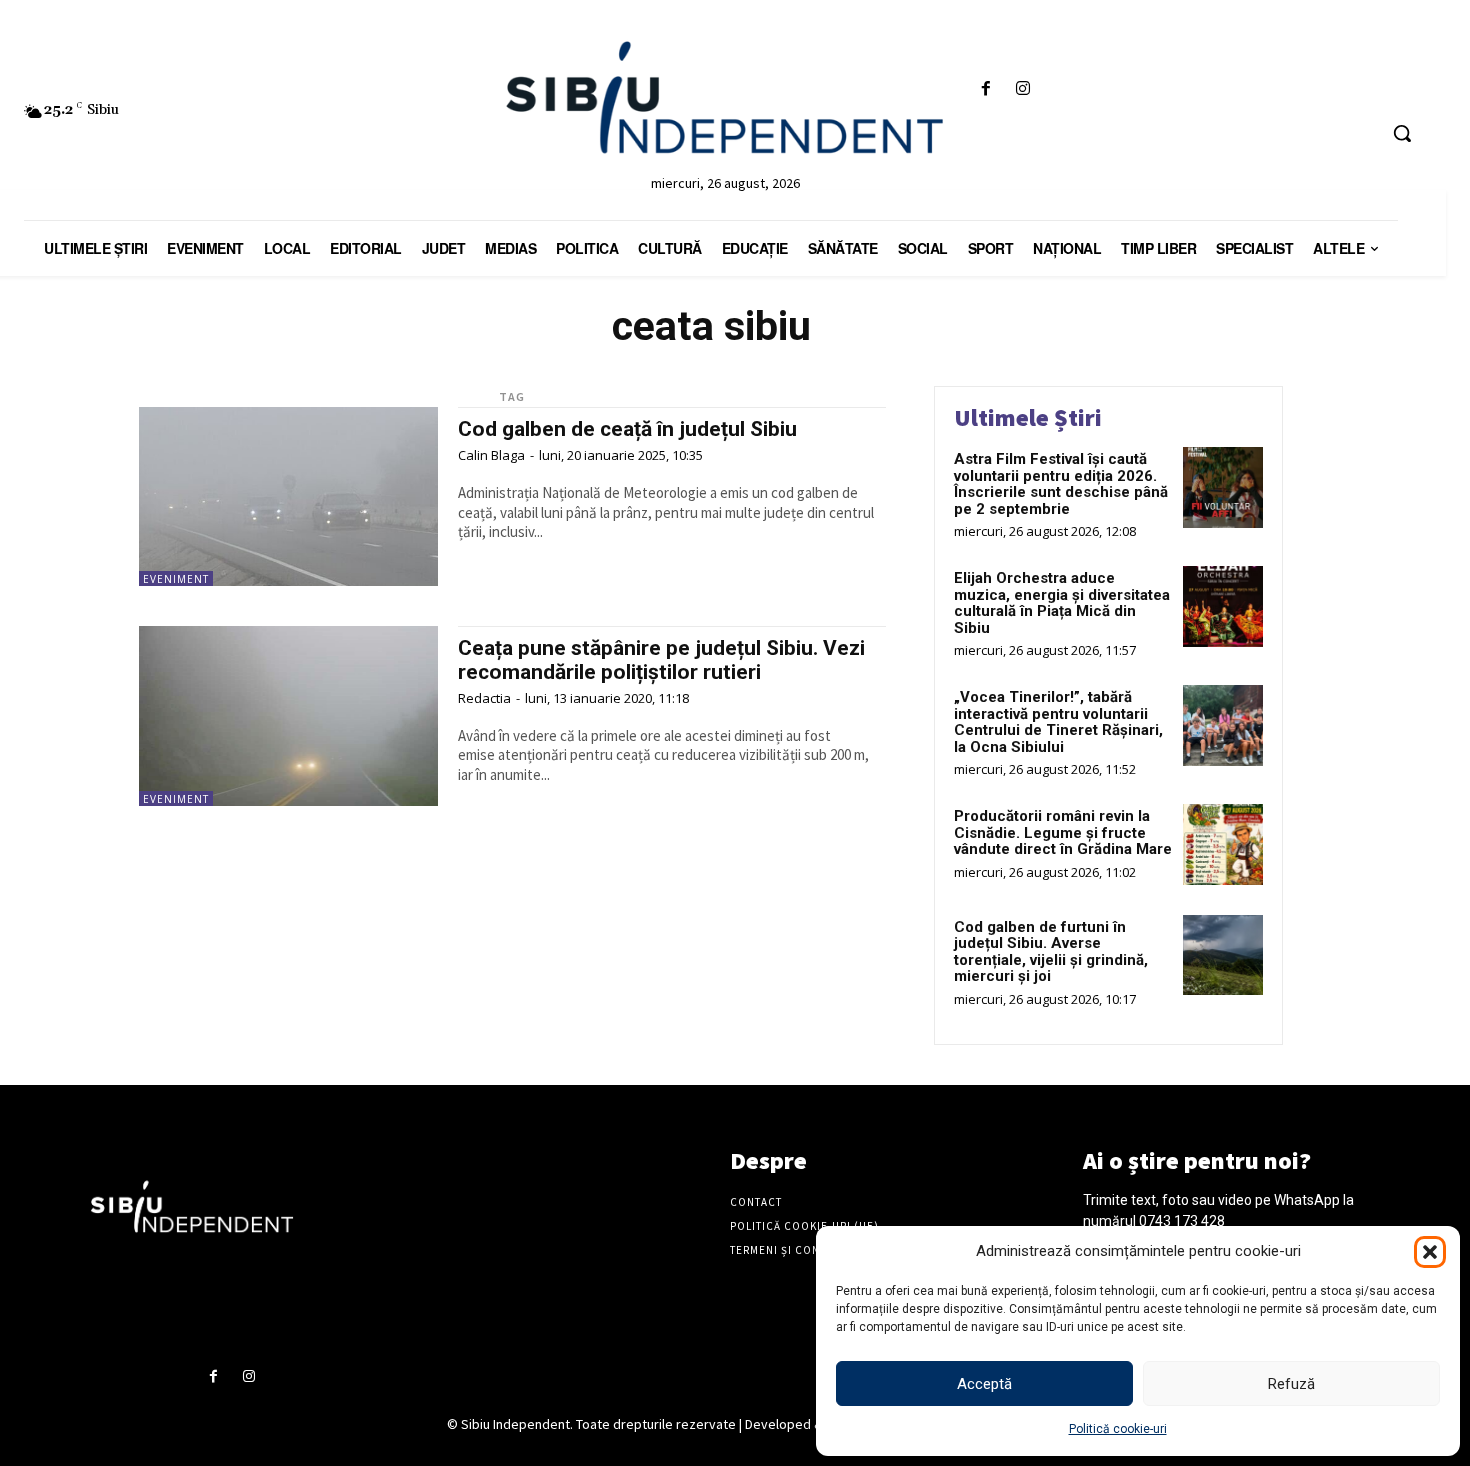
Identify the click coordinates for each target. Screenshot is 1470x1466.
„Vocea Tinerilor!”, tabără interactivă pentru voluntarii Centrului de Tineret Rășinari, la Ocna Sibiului (1058, 722)
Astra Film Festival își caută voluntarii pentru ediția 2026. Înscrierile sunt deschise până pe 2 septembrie (1061, 484)
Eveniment (176, 579)
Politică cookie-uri (1118, 1429)
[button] (1430, 1252)
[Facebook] (985, 89)
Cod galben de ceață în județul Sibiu (627, 429)
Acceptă (984, 1384)
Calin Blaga (491, 455)
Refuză (1291, 1384)
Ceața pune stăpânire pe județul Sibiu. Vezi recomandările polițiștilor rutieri (661, 659)
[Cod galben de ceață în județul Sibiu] (288, 496)
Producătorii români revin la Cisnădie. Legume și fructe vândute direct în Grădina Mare (1063, 832)
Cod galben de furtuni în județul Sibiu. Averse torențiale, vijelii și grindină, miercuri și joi (1051, 952)
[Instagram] (1022, 89)
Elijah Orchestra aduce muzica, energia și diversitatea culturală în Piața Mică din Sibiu (1062, 603)
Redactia (484, 698)
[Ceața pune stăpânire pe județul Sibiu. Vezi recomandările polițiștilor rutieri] (288, 715)
